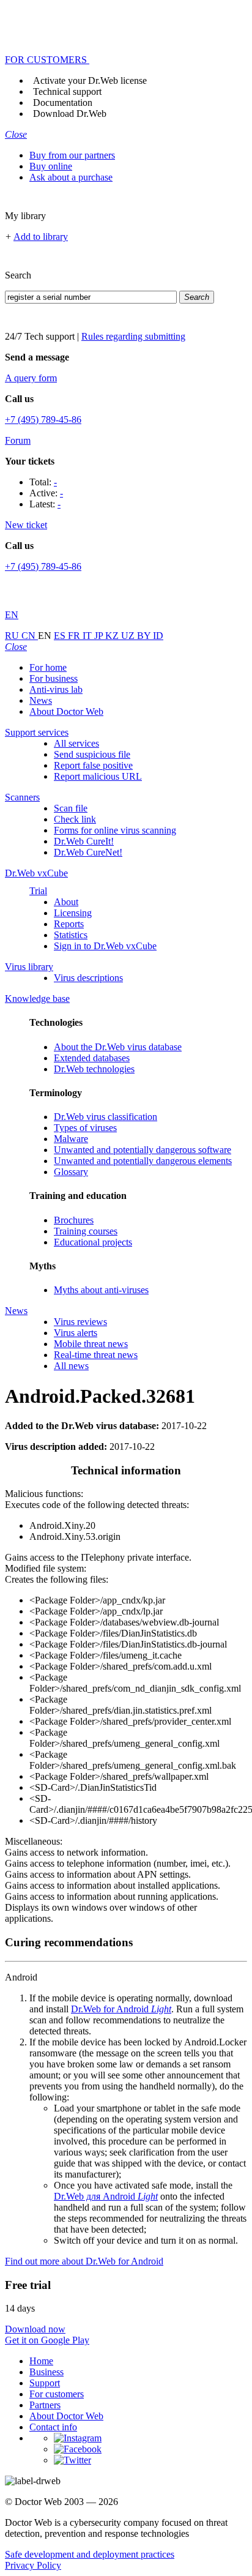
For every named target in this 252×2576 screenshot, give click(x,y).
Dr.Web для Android (106, 2196)
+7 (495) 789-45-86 (43, 420)
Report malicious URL (98, 776)
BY (145, 636)
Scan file (71, 808)
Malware (71, 1139)
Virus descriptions (88, 978)
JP (100, 636)
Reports (69, 924)
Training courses (86, 1231)
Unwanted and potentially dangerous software (143, 1150)
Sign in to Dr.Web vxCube (105, 946)
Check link (75, 819)
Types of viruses (85, 1128)
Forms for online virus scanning (115, 830)
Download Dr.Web (70, 114)
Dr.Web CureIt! (84, 841)
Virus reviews (80, 1322)
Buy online (51, 166)
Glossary (71, 1172)
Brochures (74, 1220)
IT (88, 636)
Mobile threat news (91, 1344)
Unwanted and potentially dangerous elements (143, 1161)
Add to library (41, 237)
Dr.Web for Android (121, 2009)
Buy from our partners (72, 155)
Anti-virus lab (56, 689)
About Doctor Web (66, 711)
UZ (129, 636)
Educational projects (93, 1242)
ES (61, 636)
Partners (45, 2405)
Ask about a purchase (71, 177)
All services (76, 743)
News (41, 700)
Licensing (73, 913)
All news (71, 1366)
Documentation (63, 103)
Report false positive (93, 765)
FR (75, 636)
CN (30, 636)
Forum (18, 440)
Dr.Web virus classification (106, 1117)
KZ (113, 636)
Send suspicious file (92, 754)
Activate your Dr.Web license (90, 80)
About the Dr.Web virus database (118, 1047)
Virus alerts (76, 1333)
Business (46, 2372)
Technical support (67, 91)
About (66, 902)
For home (48, 667)
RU (13, 636)
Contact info (53, 2427)
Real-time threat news (96, 1355)
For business (54, 678)
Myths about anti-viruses (101, 1290)
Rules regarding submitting (133, 336)
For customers (57, 2394)
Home (41, 2361)
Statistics (71, 935)
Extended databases (92, 1058)
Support (45, 2383)
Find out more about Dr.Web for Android (84, 2261)
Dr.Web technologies (94, 1069)
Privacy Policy (33, 2565)
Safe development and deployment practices (90, 2554)
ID (158, 636)
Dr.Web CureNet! (88, 852)
